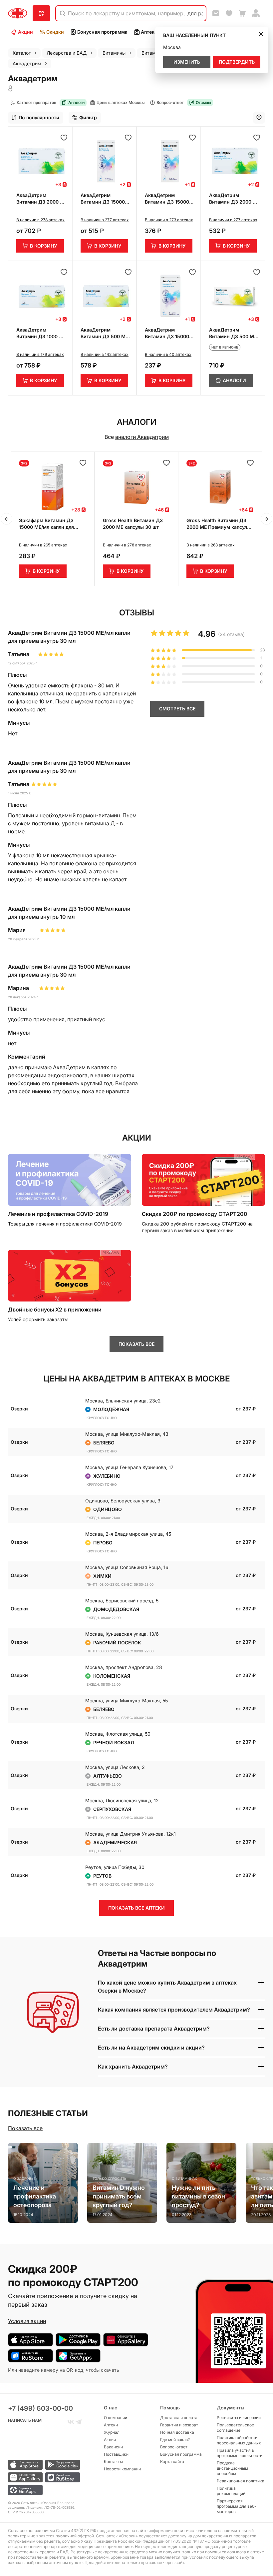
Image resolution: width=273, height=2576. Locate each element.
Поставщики (116, 2454)
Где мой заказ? (175, 2440)
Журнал (112, 2432)
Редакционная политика (241, 2481)
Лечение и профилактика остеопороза (35, 2196)
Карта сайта (172, 2462)
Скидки (55, 32)
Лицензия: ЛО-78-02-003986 (50, 2507)
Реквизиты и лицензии (239, 2418)
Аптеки (149, 32)
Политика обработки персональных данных (239, 2440)
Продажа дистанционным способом (232, 2468)
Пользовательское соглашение (235, 2428)
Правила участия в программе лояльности (240, 2453)
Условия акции (27, 2321)
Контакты (113, 2462)
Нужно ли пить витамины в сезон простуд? (198, 2196)
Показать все (25, 2128)
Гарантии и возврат (179, 2425)
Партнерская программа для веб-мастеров (237, 2506)
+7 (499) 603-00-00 (40, 2408)
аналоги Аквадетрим (142, 437)
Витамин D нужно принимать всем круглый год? (119, 2196)
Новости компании (122, 2469)
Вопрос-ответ (174, 2447)
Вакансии (113, 2447)
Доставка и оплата (179, 2418)
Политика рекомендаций (231, 2491)
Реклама (111, 1157)
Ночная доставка (177, 2432)
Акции (25, 32)
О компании (116, 2418)
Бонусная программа (102, 32)
